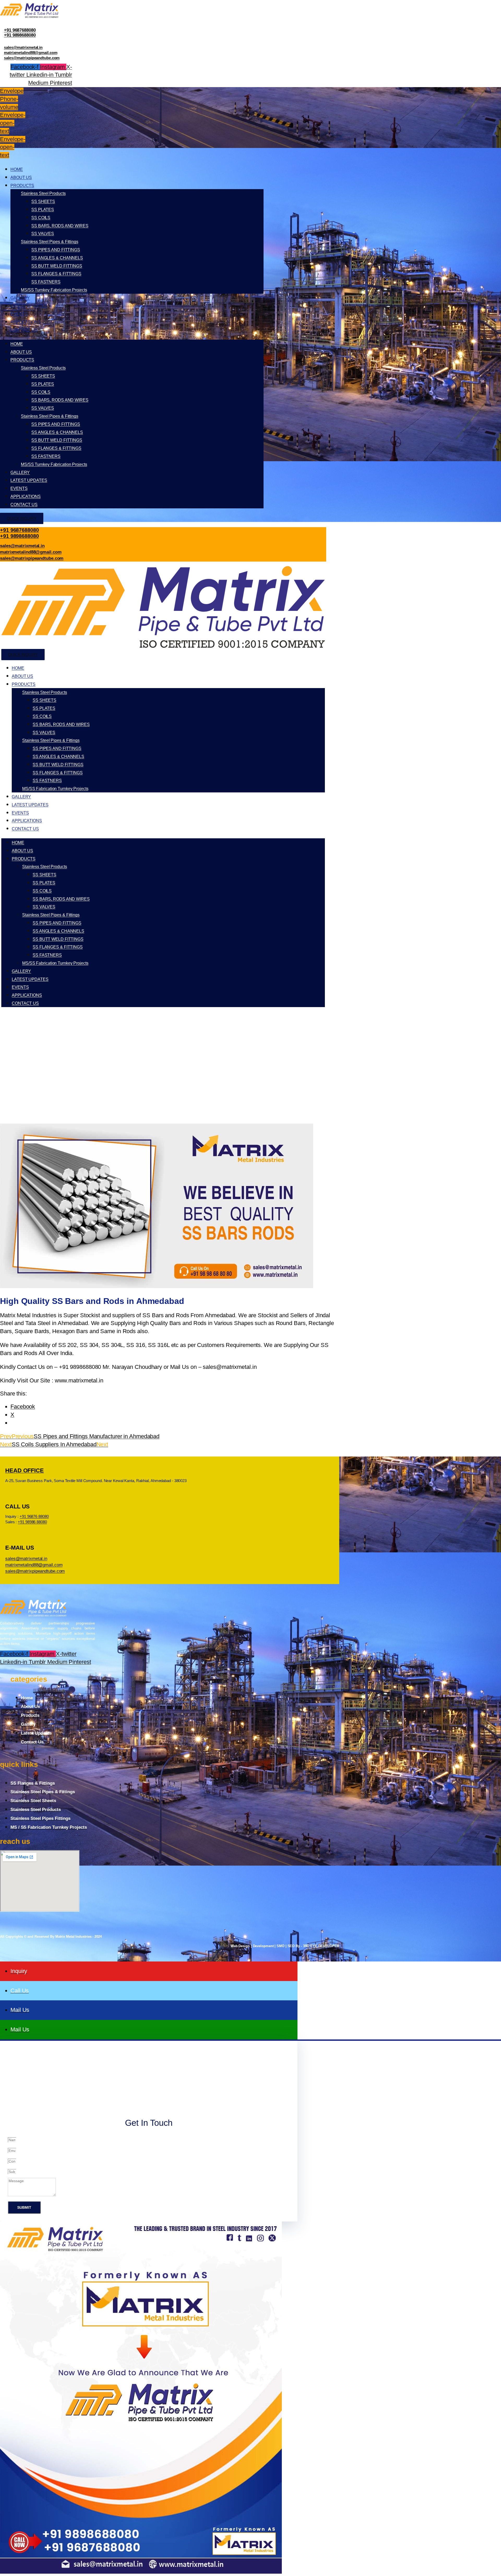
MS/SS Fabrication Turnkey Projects (55, 789)
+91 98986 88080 (32, 1522)
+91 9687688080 (20, 30)
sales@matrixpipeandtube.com (32, 58)
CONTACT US (24, 330)
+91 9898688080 (20, 35)
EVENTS (19, 314)
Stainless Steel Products (43, 193)
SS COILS (41, 218)
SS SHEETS (43, 201)
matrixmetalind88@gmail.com (31, 53)
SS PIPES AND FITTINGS (56, 250)
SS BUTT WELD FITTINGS (57, 266)
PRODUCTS (22, 186)
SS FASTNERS (46, 282)
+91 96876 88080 (34, 1516)
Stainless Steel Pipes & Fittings (50, 242)
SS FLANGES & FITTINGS (56, 274)
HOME (17, 169)
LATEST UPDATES (29, 306)
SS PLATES (43, 210)
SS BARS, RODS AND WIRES (60, 226)
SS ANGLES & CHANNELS (57, 258)
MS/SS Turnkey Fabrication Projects (54, 290)
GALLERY (20, 298)
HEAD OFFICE (25, 1470)
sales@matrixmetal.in (23, 47)
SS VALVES (43, 234)
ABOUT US (21, 177)
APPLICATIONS (26, 322)
